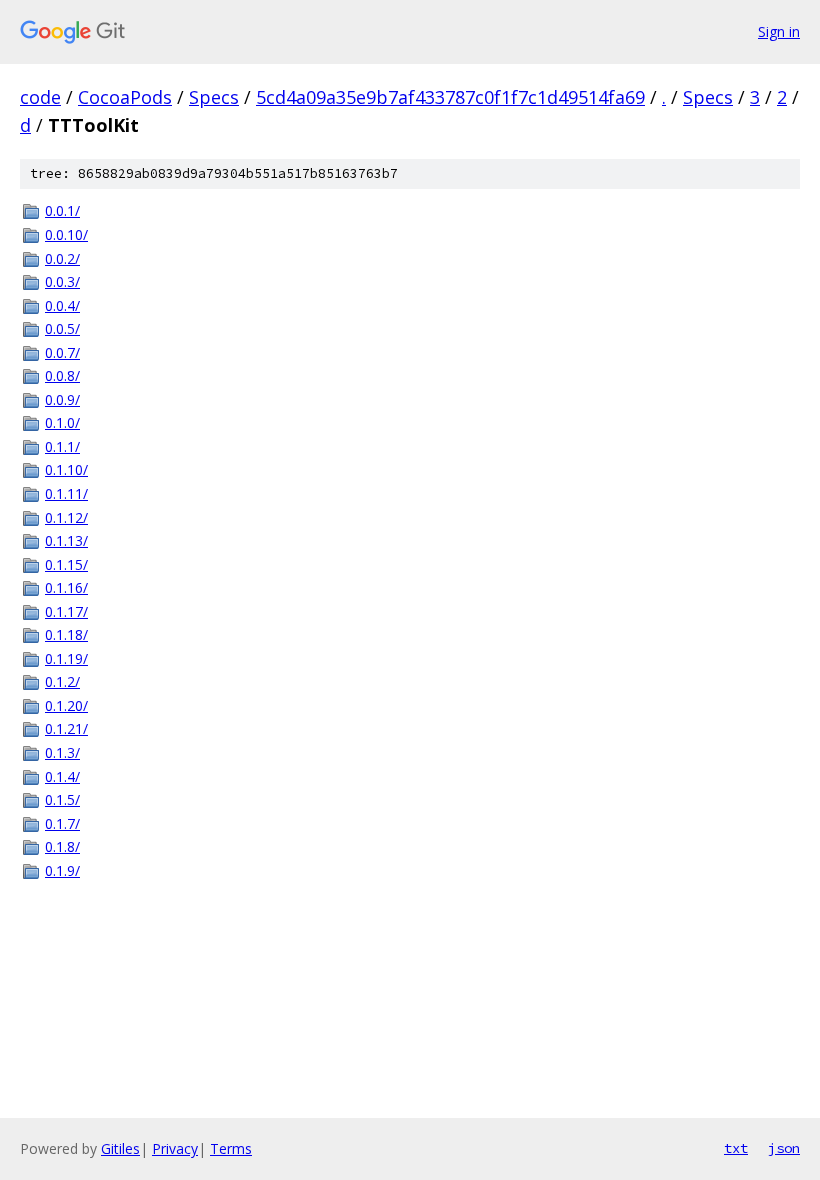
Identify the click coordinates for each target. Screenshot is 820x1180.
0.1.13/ (66, 540)
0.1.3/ (62, 752)
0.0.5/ (62, 328)
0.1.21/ (66, 728)
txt (736, 1148)
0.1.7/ (62, 823)
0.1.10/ (66, 469)
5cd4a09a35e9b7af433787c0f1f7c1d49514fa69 (450, 97)
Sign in (779, 31)
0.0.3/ (62, 281)
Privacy (175, 1148)
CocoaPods (125, 97)
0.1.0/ (62, 422)
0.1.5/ (62, 799)
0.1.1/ (62, 446)
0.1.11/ (66, 493)
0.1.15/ (66, 564)
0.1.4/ (62, 776)
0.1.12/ (66, 517)
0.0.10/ (66, 234)
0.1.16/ (66, 587)
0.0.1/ (62, 210)
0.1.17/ (66, 611)
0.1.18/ (66, 634)
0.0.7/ (62, 352)
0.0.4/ (62, 305)
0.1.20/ (66, 705)
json (784, 1148)
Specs (214, 97)
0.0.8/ (62, 375)
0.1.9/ (62, 870)
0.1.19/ (66, 658)
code (40, 97)
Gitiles (120, 1148)
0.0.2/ (62, 258)
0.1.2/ (62, 681)
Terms (231, 1148)
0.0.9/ (62, 399)
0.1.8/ (62, 846)
